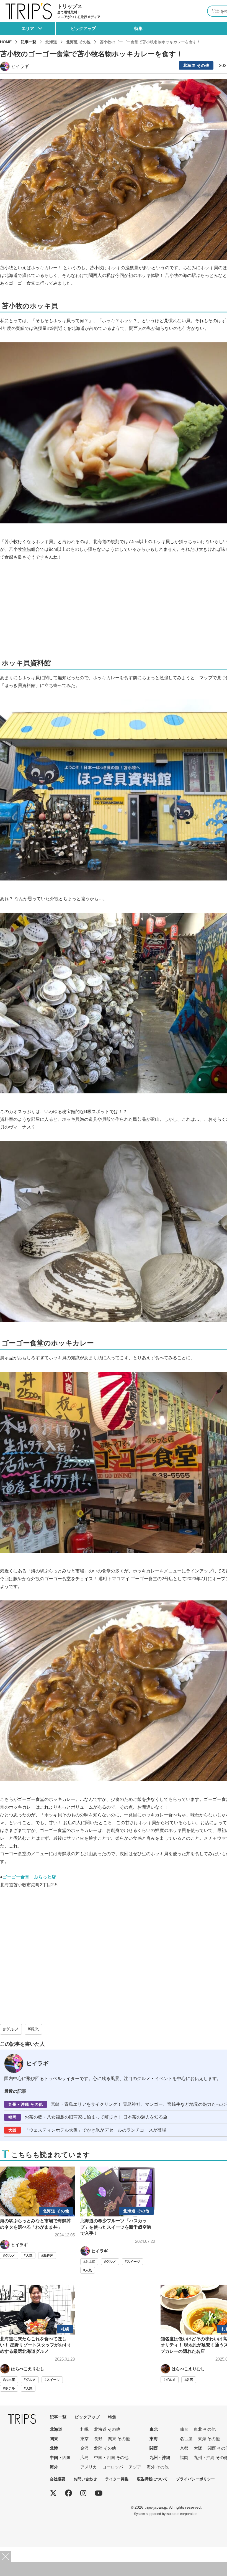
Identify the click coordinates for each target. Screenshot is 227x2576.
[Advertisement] (118, 2304)
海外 (54, 2467)
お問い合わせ (85, 2479)
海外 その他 (158, 2467)
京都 (184, 2448)
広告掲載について (152, 2479)
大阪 (198, 2448)
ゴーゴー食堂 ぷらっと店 (29, 1877)
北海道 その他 (196, 65)
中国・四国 (60, 2457)
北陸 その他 (105, 2448)
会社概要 (58, 2479)
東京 (84, 2439)
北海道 (56, 2429)
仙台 (184, 2429)
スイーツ (133, 2262)
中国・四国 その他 (111, 2457)
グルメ (12, 2029)
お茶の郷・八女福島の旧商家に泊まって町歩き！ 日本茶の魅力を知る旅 (88, 2117)
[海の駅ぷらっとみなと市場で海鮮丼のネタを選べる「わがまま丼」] (37, 2213)
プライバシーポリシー (195, 2479)
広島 (84, 2457)
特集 (138, 28)
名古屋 (186, 2439)
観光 (35, 2029)
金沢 (84, 2448)
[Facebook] (69, 2493)
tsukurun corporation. (182, 2514)
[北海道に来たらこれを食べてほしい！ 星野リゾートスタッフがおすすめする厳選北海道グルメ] (37, 2338)
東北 (154, 2429)
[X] (53, 2493)
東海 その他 (209, 2439)
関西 (154, 2448)
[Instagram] (83, 2493)
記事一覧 (29, 42)
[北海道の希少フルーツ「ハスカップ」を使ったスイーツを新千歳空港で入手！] (118, 2220)
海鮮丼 (48, 2256)
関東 (54, 2439)
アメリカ (89, 2467)
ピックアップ (83, 28)
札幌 (84, 2429)
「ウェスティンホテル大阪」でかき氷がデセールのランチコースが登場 (87, 2130)
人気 (29, 2256)
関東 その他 (119, 2439)
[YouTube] (99, 2493)
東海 (154, 2439)
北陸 (54, 2448)
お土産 (90, 2262)
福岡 (184, 2457)
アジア (135, 2467)
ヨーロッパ (113, 2467)
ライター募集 (117, 2479)
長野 (98, 2439)
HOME (6, 42)
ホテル (10, 2388)
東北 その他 (205, 2429)
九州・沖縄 (160, 2457)
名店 (190, 2380)
